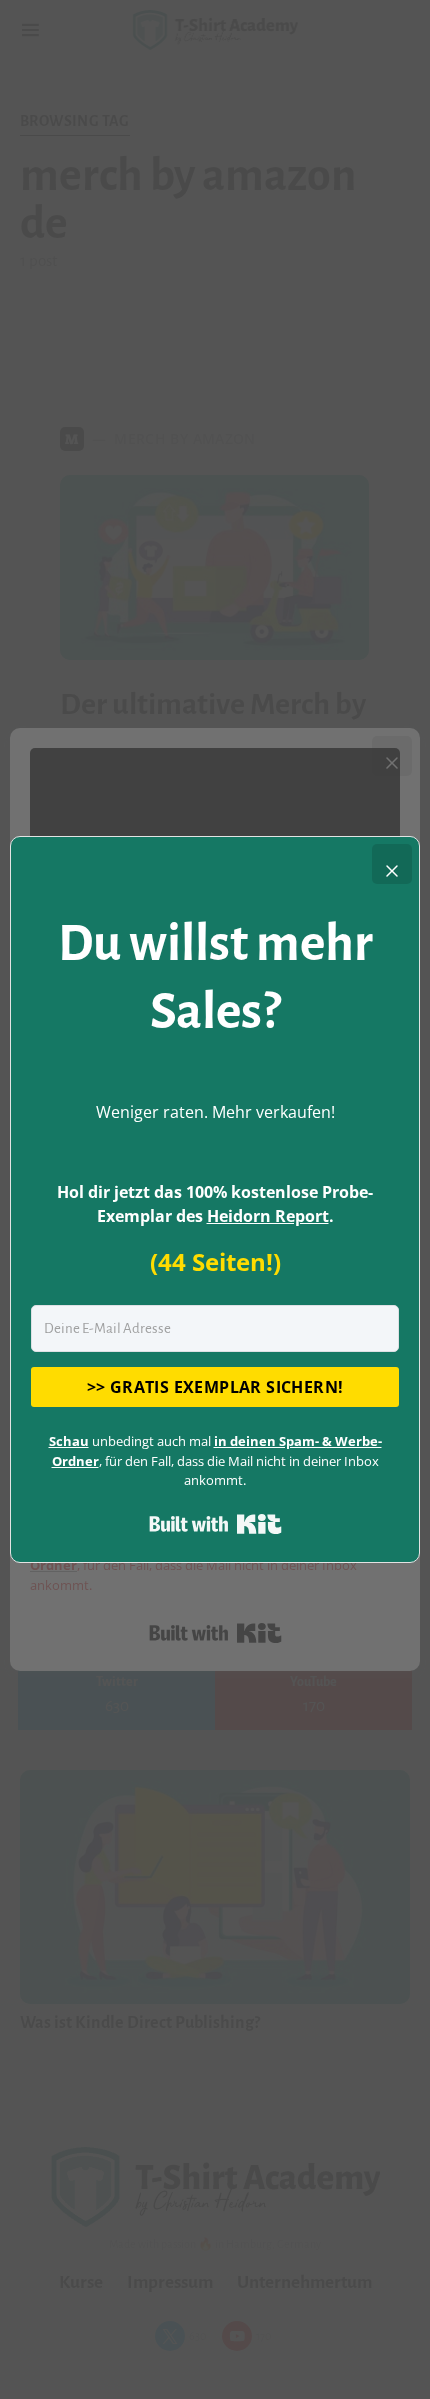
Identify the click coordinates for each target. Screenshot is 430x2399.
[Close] (392, 864)
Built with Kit (215, 1524)
